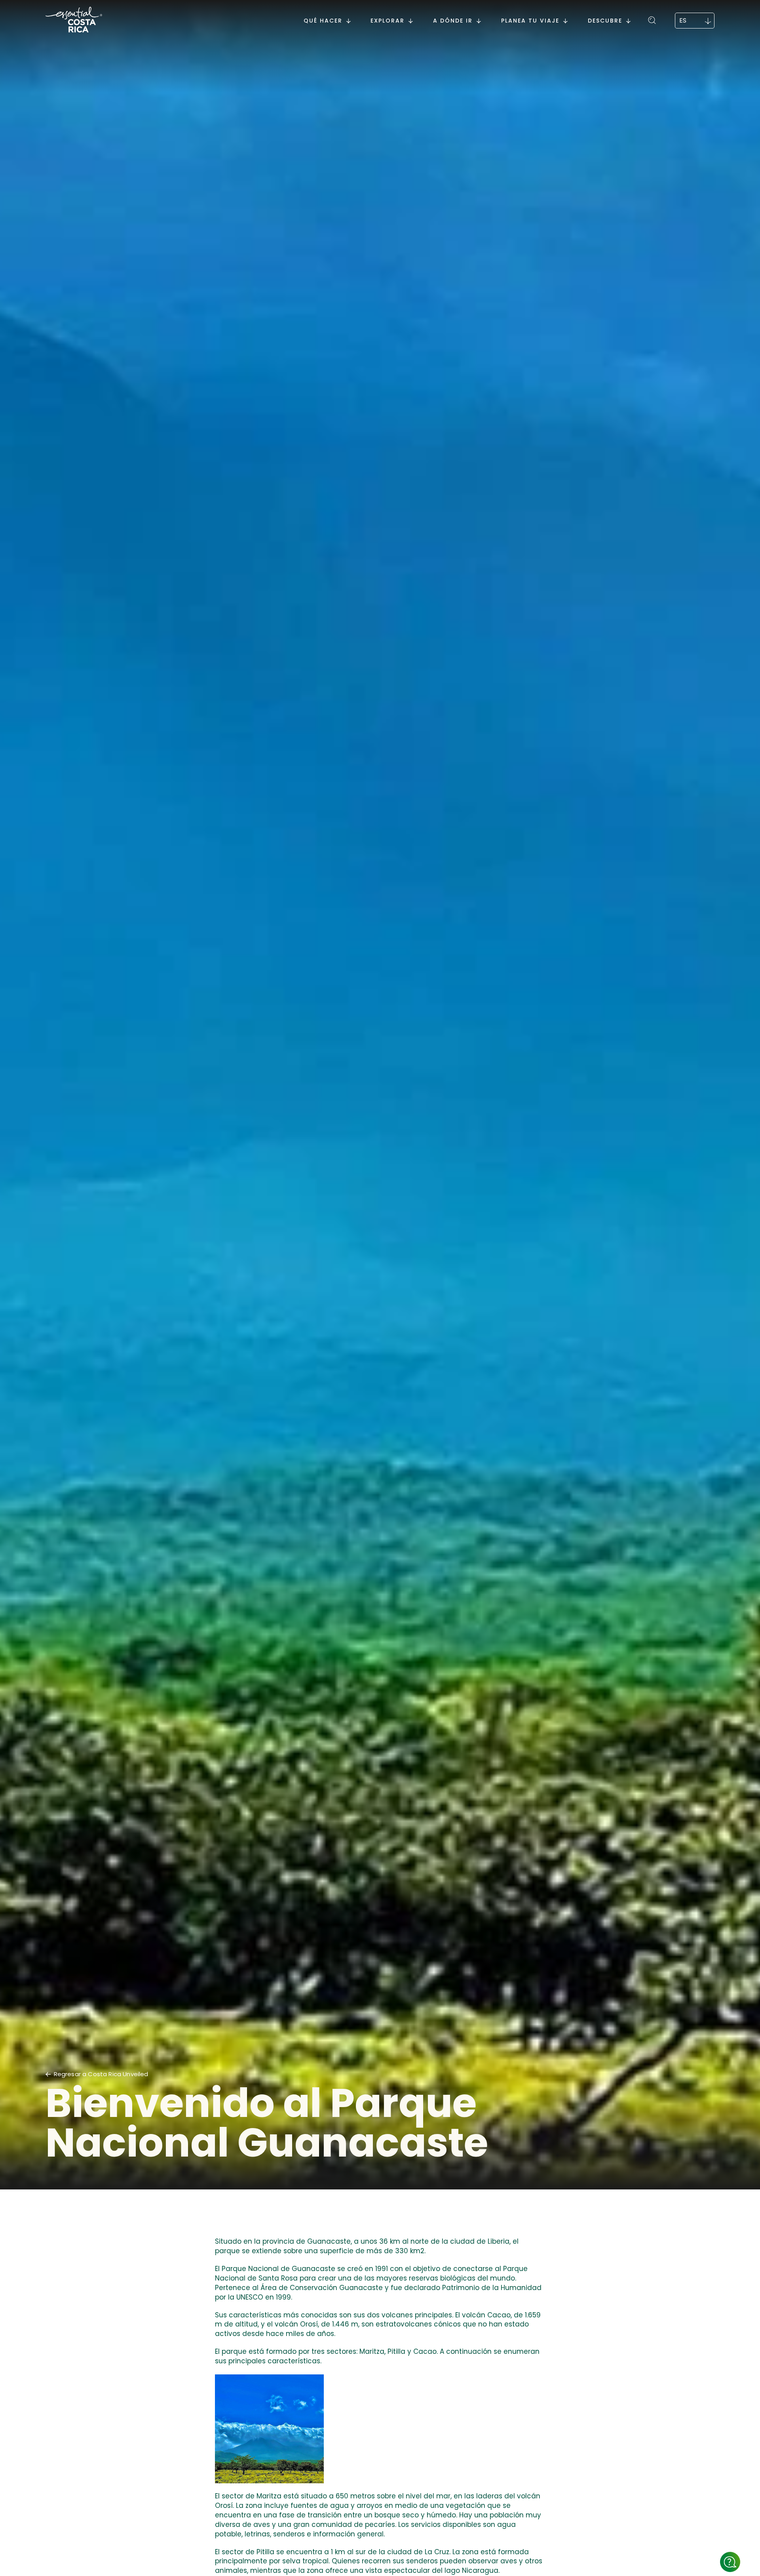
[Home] (74, 21)
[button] (653, 19)
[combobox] (695, 21)
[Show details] (730, 2562)
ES (683, 20)
